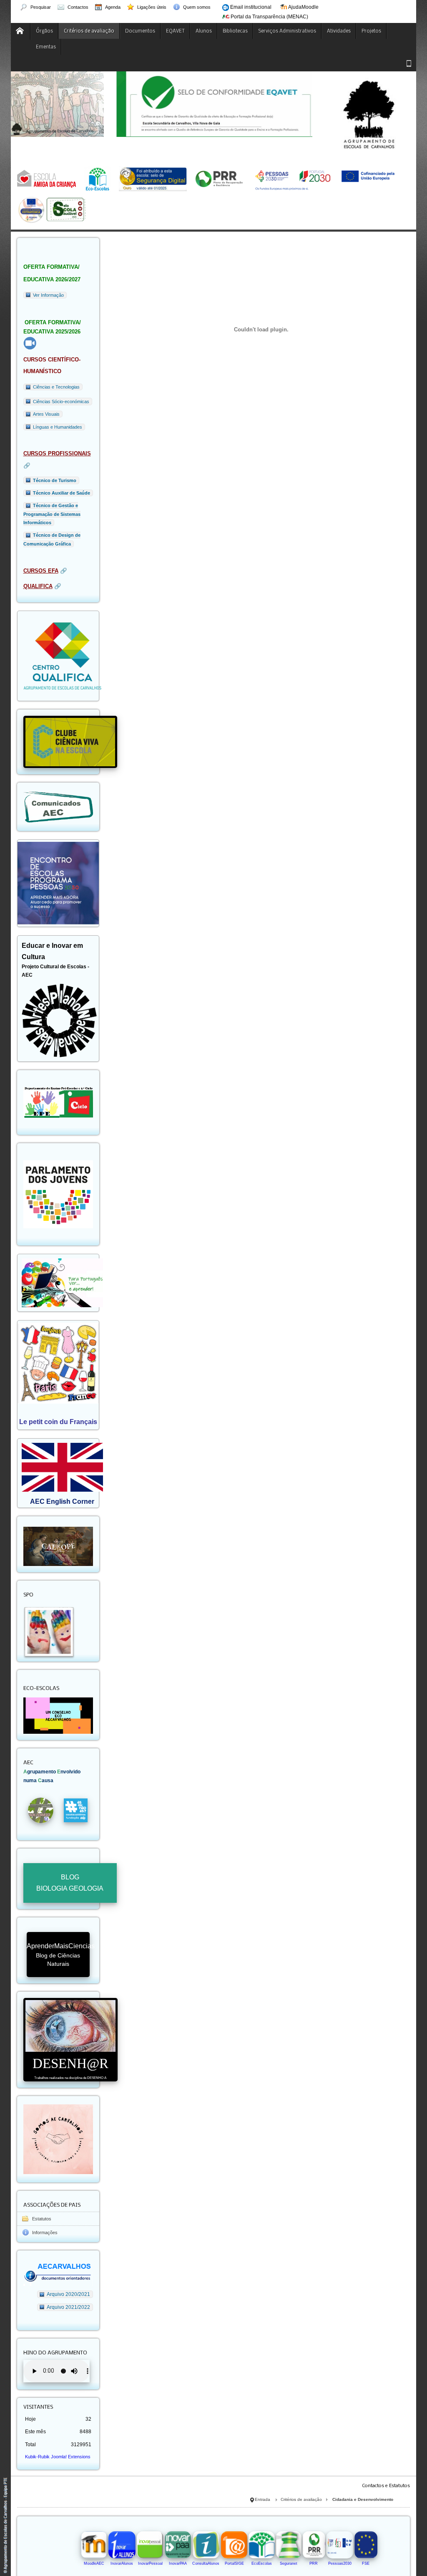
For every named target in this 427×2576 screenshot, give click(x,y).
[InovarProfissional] (150, 2544)
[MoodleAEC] (94, 2544)
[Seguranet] (289, 2544)
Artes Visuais (46, 414)
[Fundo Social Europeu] (366, 2544)
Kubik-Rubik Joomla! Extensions (58, 2457)
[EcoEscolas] (261, 2544)
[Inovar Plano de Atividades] (178, 2544)
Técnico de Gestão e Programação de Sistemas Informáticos (52, 514)
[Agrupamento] (21, 31)
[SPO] (48, 1630)
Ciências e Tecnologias (56, 387)
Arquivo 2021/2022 (68, 2307)
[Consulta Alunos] (206, 2544)
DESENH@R (70, 2068)
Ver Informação (48, 295)
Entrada (262, 2499)
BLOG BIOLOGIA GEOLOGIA (70, 1883)
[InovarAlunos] (122, 2544)
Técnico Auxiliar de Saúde (62, 493)
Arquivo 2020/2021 (68, 2294)
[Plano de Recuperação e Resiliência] (314, 2544)
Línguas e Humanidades (58, 427)
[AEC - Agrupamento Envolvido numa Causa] (41, 1810)
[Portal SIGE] (234, 2544)
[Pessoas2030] (340, 2544)
